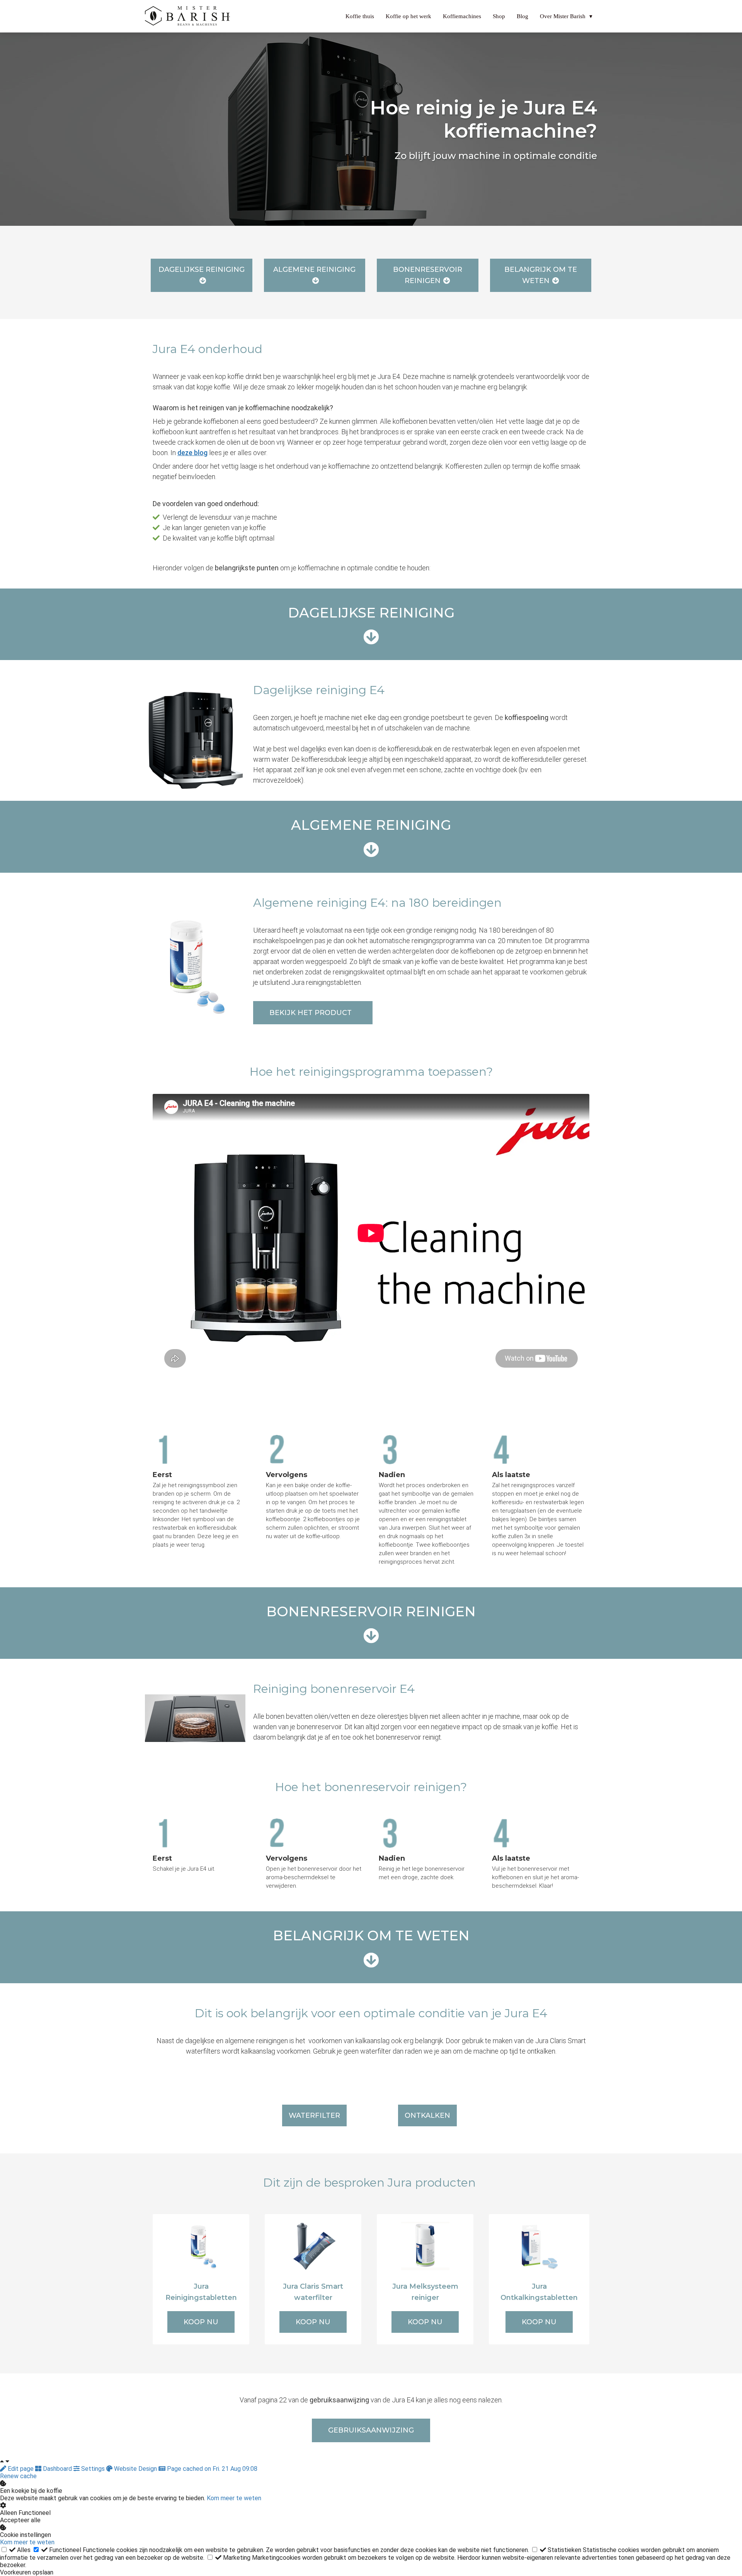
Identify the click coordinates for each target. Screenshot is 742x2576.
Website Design (135, 2469)
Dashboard (57, 2469)
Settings (93, 2469)
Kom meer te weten (234, 2498)
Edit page (21, 2469)
